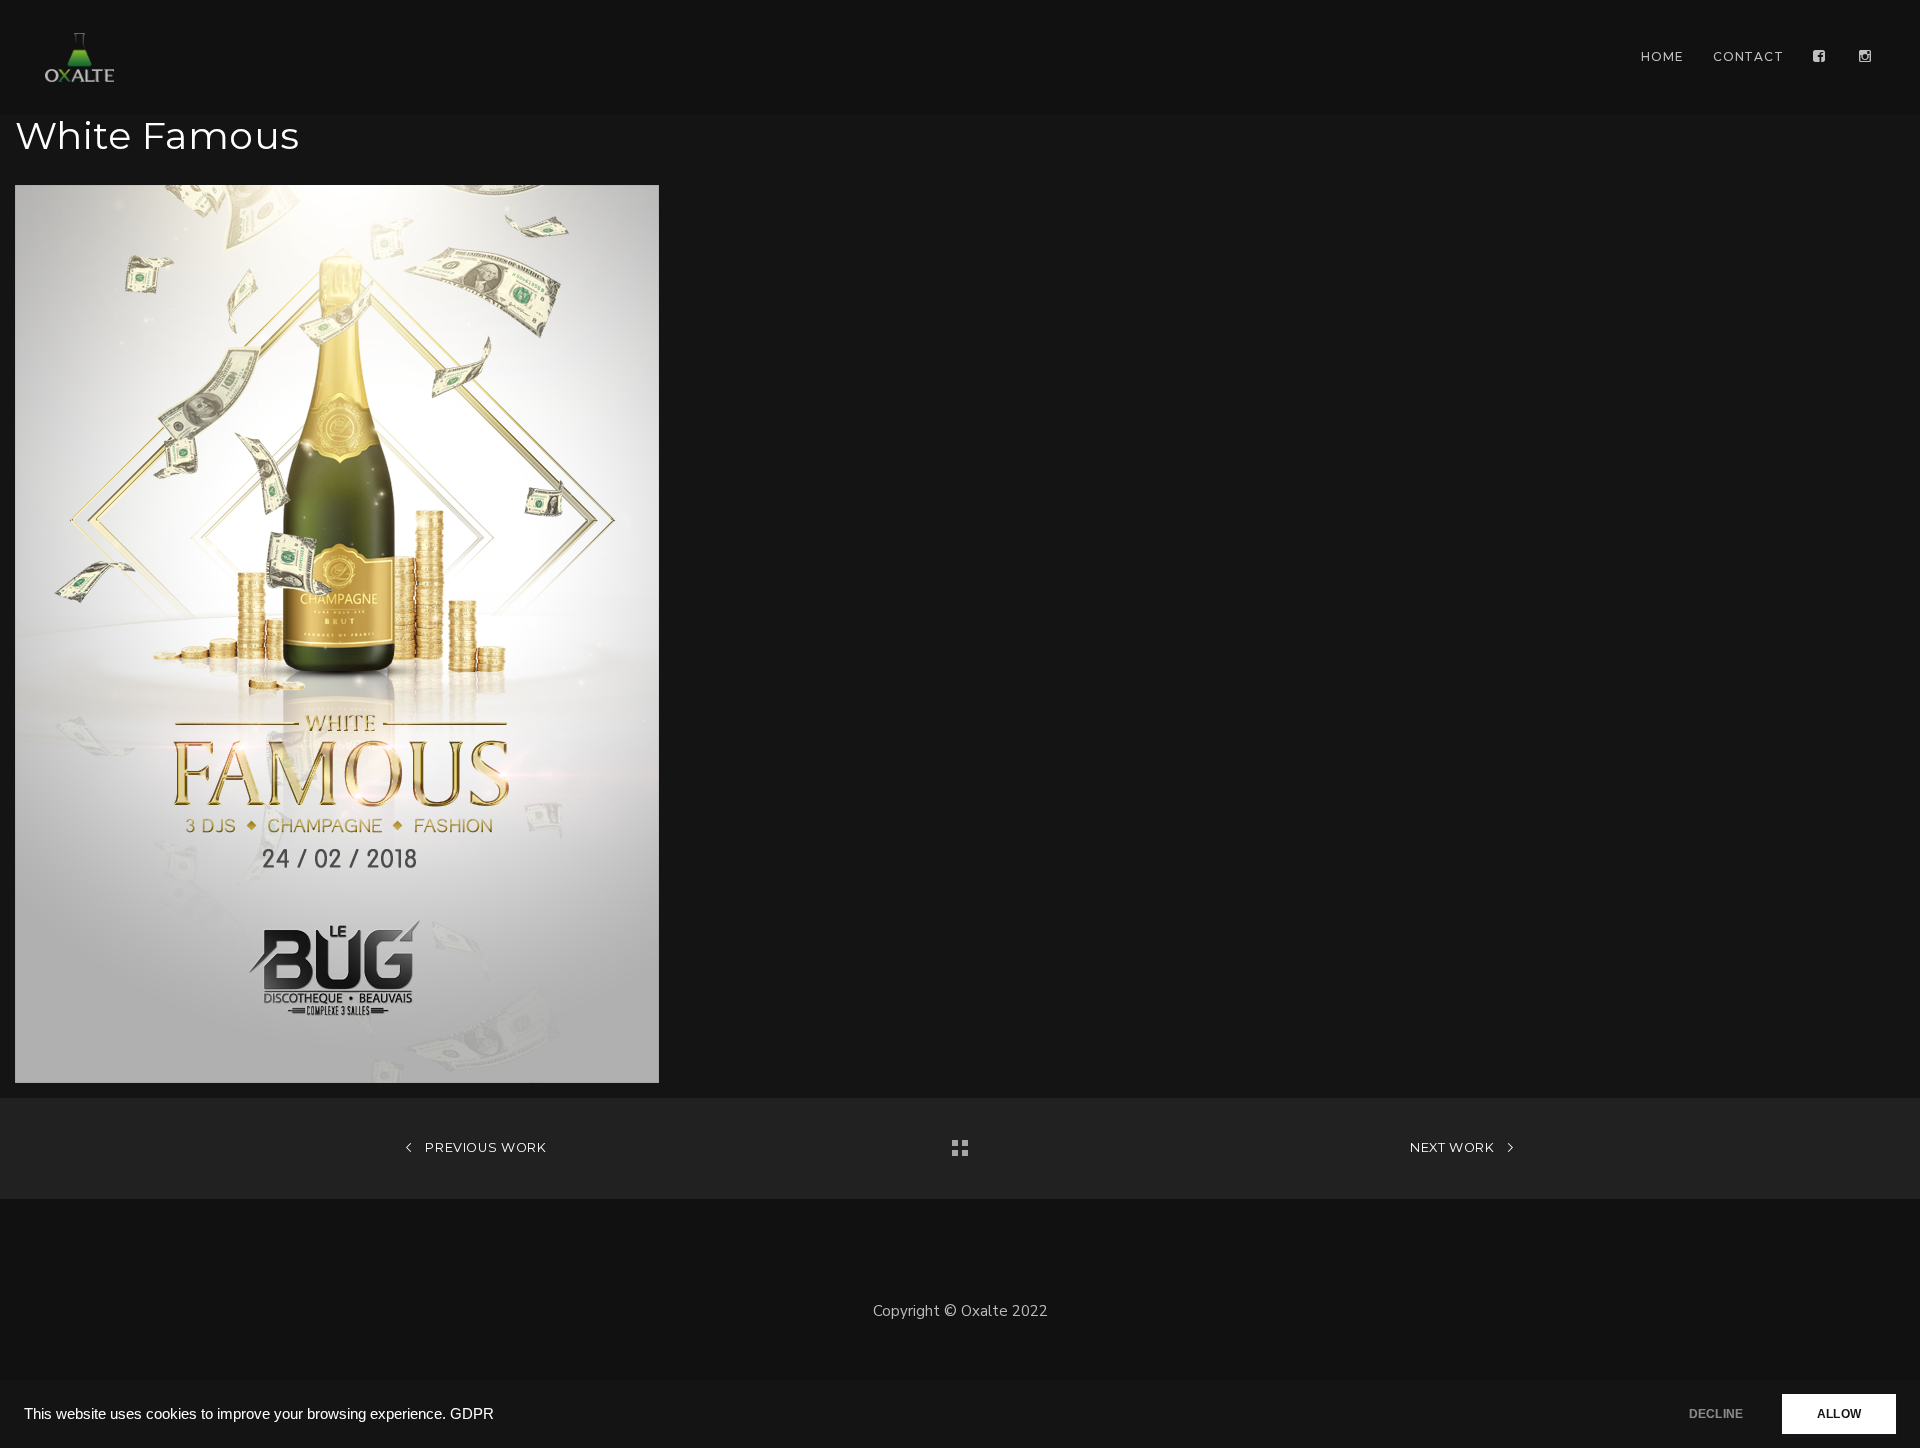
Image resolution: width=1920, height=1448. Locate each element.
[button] (1821, 57)
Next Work (1454, 1147)
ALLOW (1839, 1414)
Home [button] (1662, 56)
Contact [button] (1748, 56)
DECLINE (1716, 1414)
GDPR (472, 1414)
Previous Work (484, 1147)
